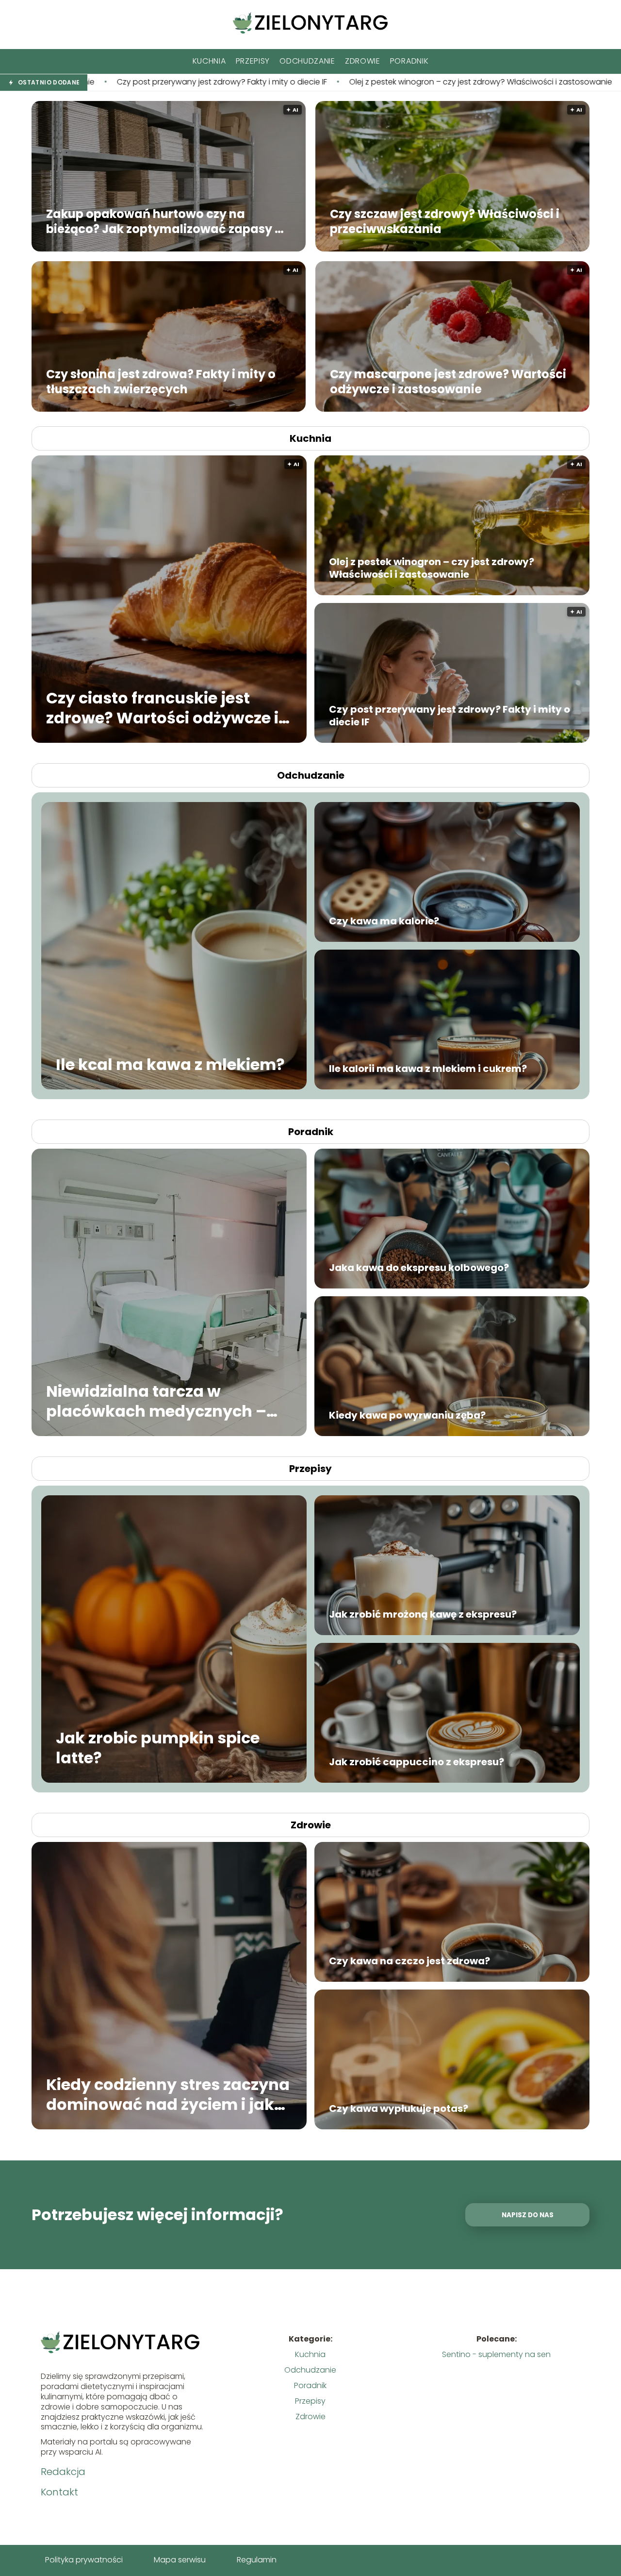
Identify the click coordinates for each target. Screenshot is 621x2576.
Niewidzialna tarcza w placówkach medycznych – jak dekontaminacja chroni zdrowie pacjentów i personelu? (156, 1401)
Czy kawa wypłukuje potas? (399, 2108)
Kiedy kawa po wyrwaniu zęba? (407, 1415)
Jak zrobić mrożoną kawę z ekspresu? (423, 1614)
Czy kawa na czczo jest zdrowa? (409, 1961)
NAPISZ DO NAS (528, 2215)
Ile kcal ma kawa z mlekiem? (170, 1065)
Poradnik (409, 61)
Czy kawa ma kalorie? (384, 921)
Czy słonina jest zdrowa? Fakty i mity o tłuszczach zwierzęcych (161, 381)
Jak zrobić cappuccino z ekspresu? (417, 1762)
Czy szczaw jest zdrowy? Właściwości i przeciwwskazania (445, 221)
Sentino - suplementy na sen (496, 2354)
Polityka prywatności (84, 2560)
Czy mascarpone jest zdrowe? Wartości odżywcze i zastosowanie (448, 381)
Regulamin (257, 2560)
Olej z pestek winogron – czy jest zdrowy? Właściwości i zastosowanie (223, 82)
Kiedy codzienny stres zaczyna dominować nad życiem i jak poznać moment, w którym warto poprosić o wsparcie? (168, 2094)
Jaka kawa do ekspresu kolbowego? (419, 1268)
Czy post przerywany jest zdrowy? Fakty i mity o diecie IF (449, 716)
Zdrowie (363, 61)
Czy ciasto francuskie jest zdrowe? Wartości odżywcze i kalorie (494, 82)
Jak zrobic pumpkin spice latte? (158, 1748)
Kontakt (59, 2492)
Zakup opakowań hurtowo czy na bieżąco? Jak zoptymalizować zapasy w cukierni (165, 221)
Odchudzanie (307, 61)
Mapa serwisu (180, 2560)
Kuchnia (209, 61)
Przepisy (253, 61)
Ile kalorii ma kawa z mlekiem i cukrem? (428, 1069)
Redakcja (63, 2472)
